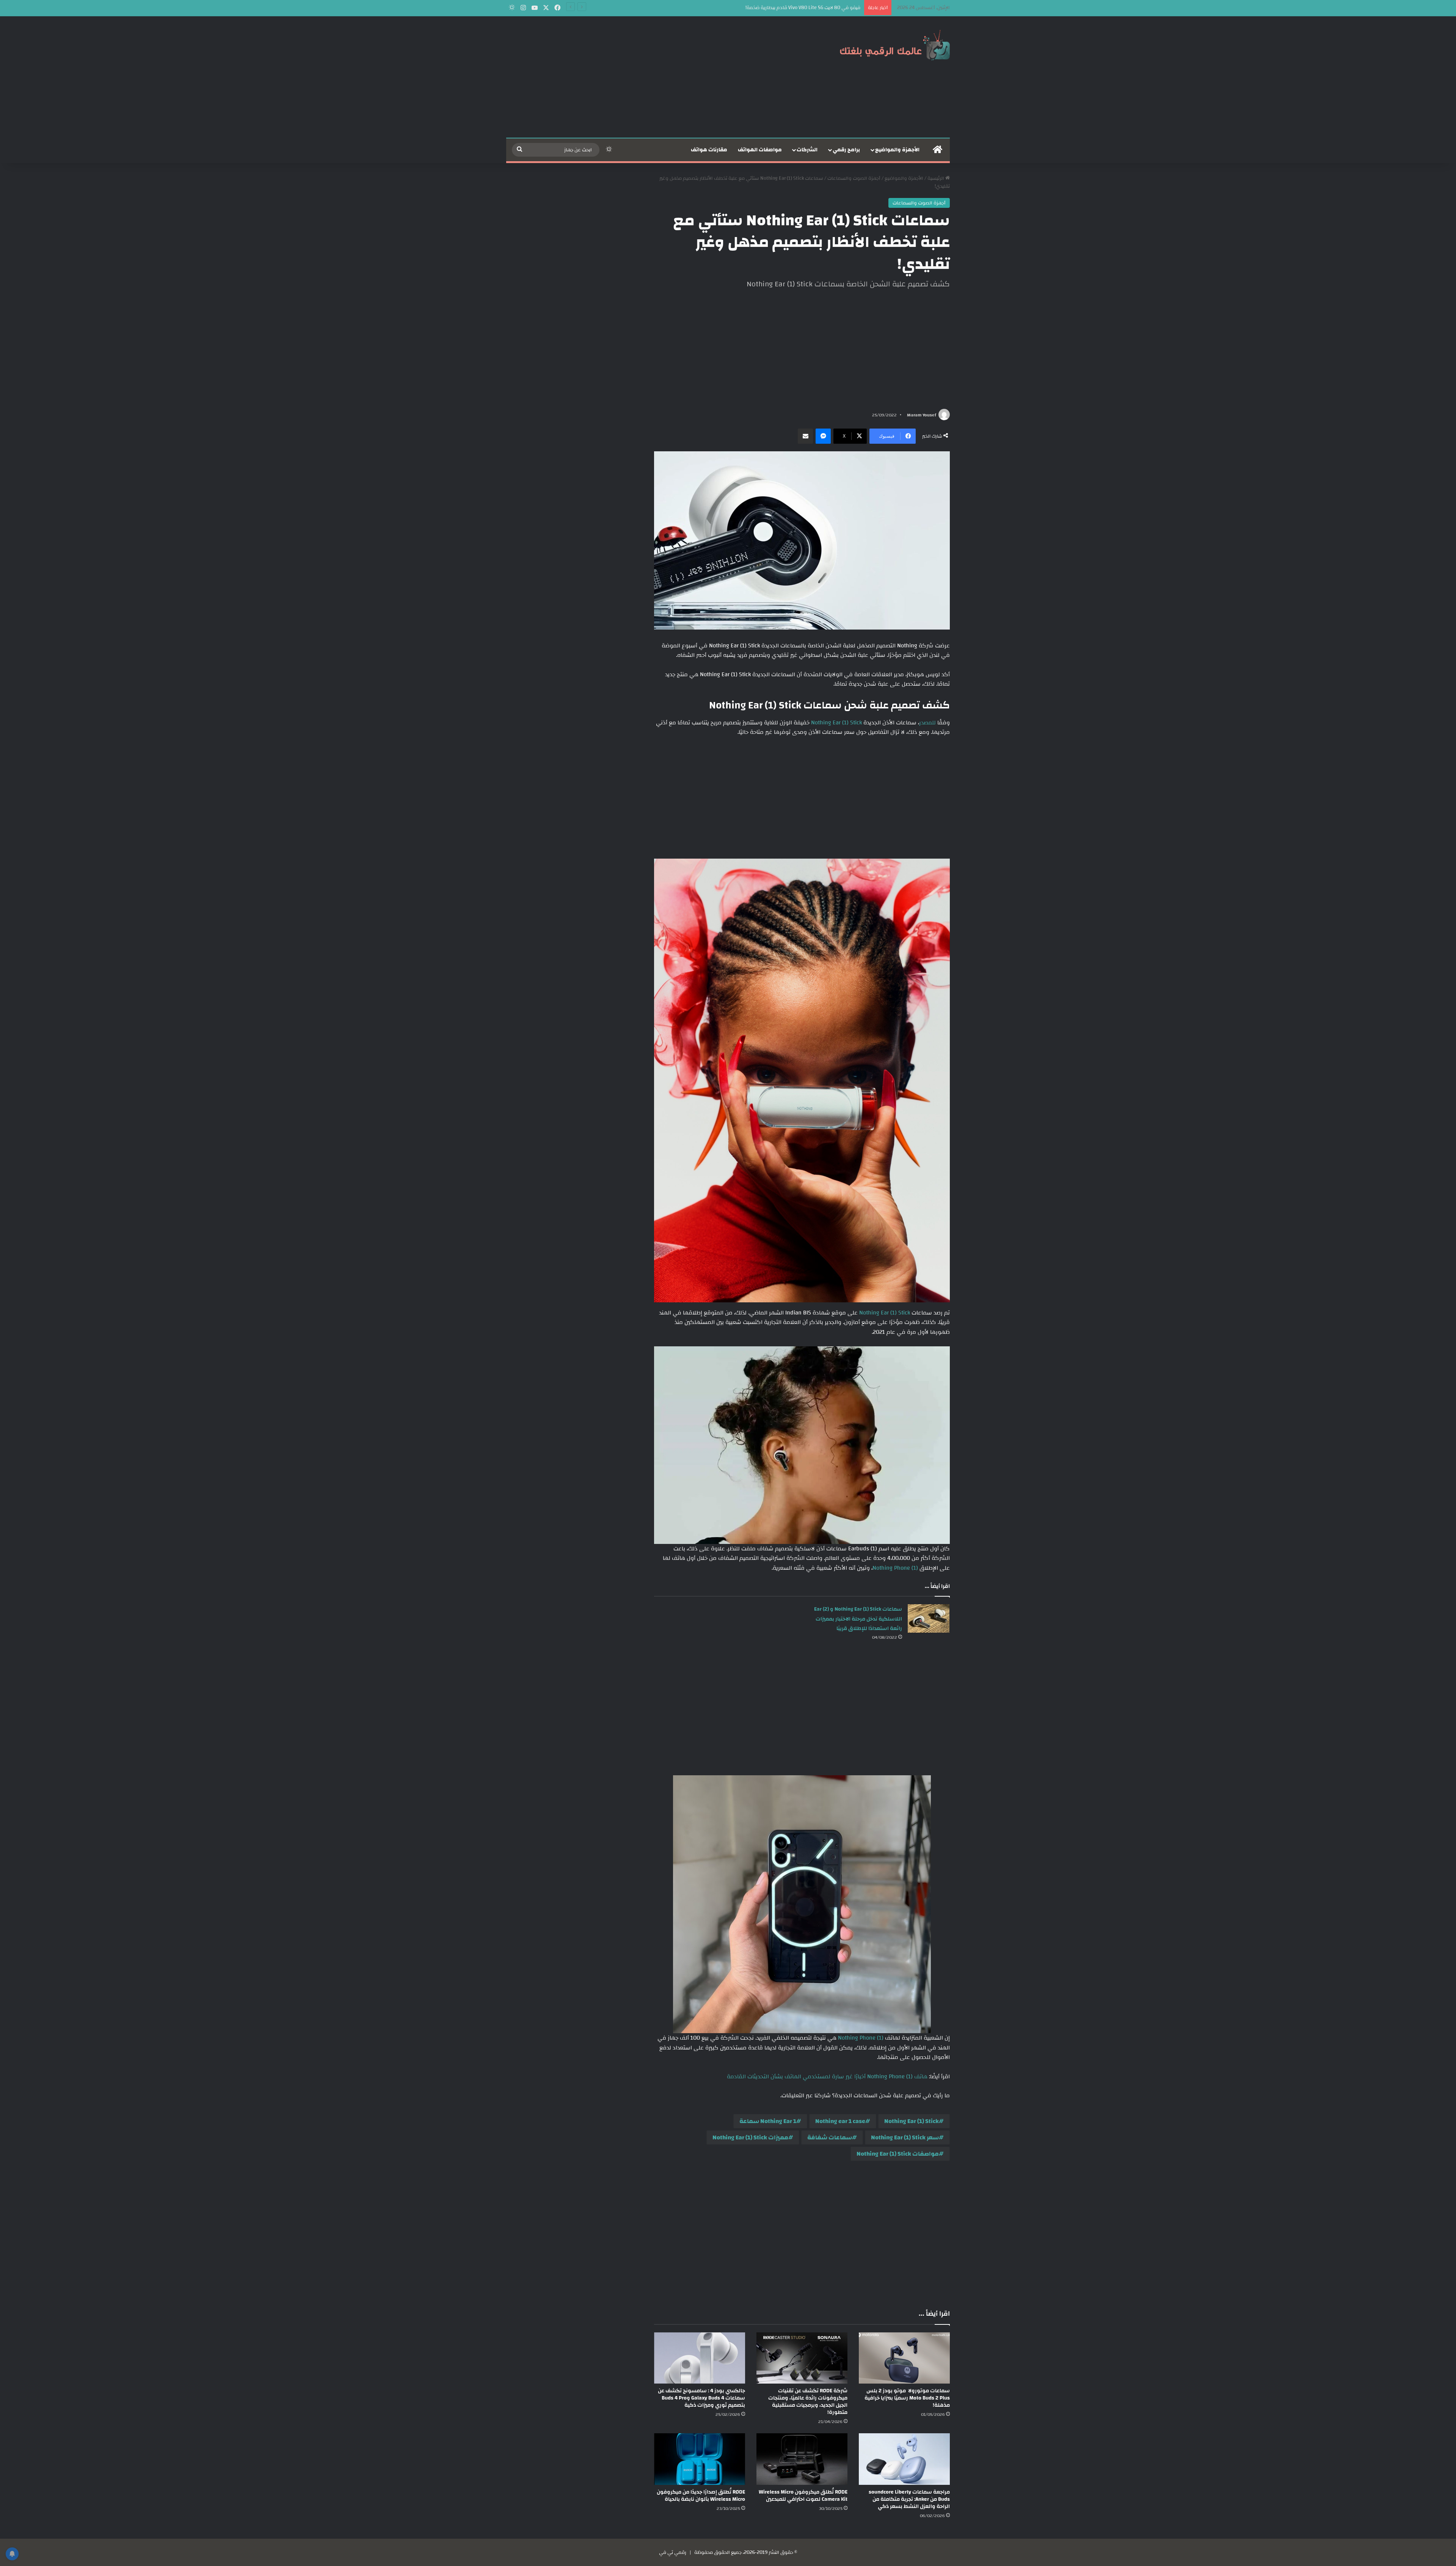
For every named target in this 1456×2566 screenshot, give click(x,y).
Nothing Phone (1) (895, 1568)
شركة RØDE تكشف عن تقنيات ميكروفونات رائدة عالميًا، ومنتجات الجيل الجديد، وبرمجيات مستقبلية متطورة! (808, 2402)
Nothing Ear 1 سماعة (768, 2121)
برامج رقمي (846, 150)
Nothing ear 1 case (840, 2121)
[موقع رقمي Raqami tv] (895, 45)
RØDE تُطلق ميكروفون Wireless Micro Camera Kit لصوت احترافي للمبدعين (803, 2496)
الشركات (807, 150)
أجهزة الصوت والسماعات (854, 178)
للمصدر (927, 723)
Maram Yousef (922, 415)
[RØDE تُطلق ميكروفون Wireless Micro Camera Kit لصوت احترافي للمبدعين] (802, 2459)
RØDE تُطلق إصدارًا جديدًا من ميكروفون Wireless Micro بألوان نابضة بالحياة (701, 2496)
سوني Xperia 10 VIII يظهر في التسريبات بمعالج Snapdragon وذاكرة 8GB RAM (779, 8)
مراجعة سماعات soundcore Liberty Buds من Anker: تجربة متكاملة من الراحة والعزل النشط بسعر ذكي (909, 2499)
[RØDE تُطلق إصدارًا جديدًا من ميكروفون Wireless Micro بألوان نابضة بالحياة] (700, 2459)
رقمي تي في (673, 2552)
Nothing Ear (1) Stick (836, 723)
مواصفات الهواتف (760, 150)
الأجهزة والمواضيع (897, 150)
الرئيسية (936, 178)
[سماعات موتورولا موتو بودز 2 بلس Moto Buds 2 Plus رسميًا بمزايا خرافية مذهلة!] (904, 2358)
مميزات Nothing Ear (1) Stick (750, 2137)
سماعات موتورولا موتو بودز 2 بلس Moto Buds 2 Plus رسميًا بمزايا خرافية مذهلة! (907, 2398)
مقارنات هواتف (709, 150)
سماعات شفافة (830, 2137)
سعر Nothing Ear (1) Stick (905, 2137)
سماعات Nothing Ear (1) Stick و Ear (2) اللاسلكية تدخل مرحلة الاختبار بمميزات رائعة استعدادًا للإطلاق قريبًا (858, 1619)
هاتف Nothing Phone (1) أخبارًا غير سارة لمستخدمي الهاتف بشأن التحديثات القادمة (827, 2077)
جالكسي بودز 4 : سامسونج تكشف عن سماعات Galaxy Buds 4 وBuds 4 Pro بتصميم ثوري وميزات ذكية (701, 2398)
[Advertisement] (652, 77)
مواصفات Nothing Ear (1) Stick (898, 2154)
